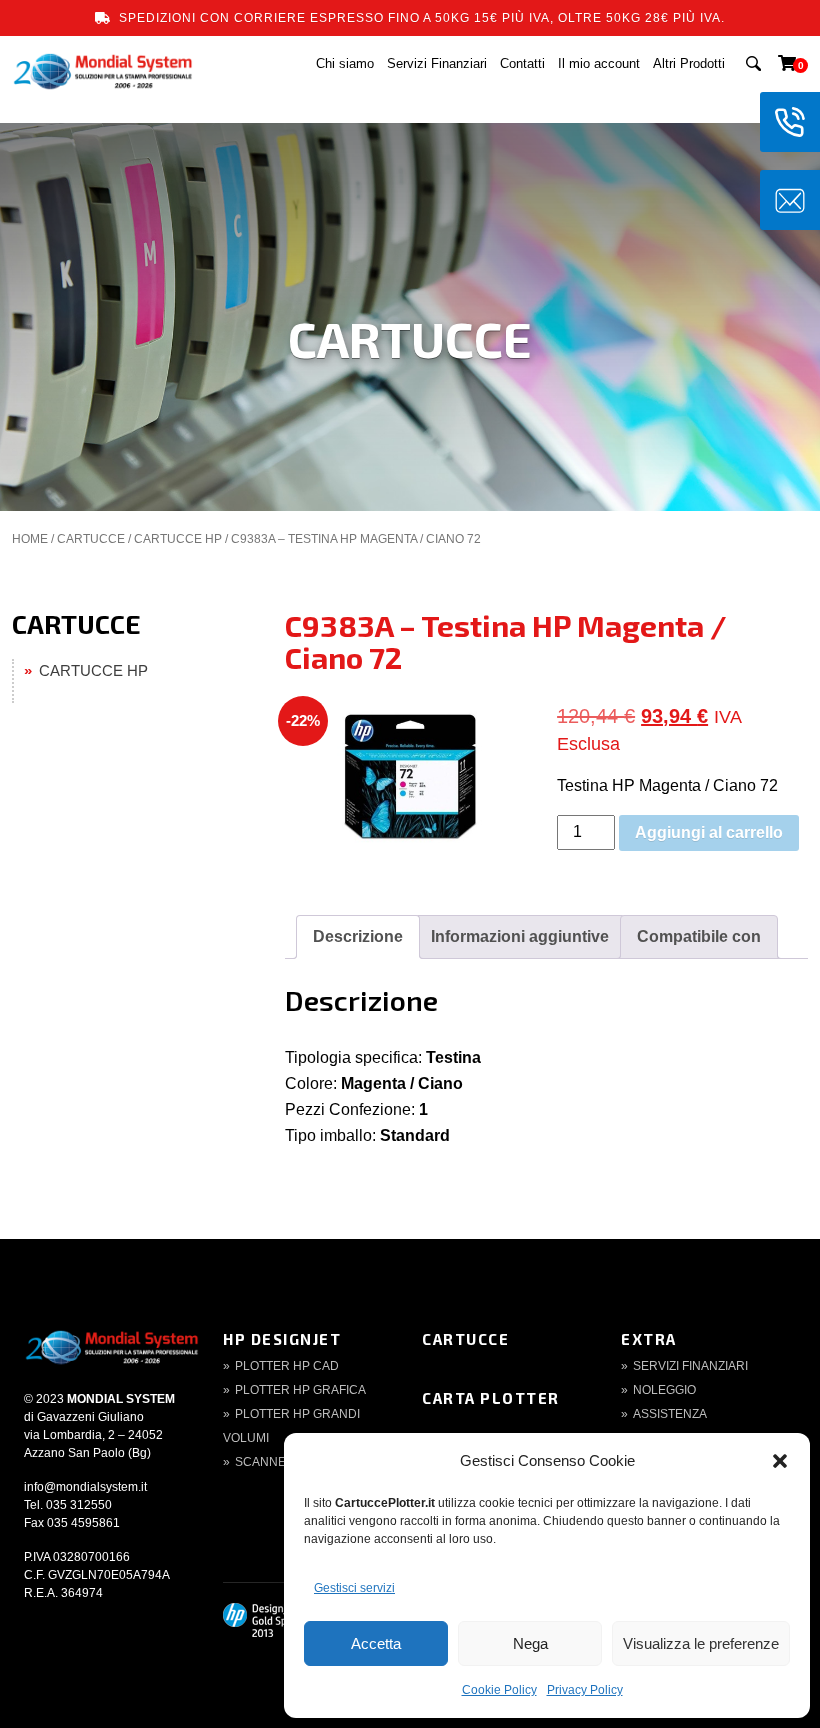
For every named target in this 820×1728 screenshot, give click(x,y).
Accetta (376, 1643)
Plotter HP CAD (287, 1366)
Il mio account (599, 63)
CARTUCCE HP (178, 539)
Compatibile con (699, 936)
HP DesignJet (282, 1339)
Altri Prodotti (689, 63)
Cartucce (465, 1339)
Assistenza (670, 1414)
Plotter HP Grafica (300, 1390)
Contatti (522, 63)
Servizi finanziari (690, 1366)
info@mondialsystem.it (85, 1487)
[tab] (358, 937)
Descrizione (358, 936)
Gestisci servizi (354, 1588)
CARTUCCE (91, 539)
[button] (780, 1461)
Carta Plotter (491, 1398)
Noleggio (664, 1390)
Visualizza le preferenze (701, 1643)
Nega (530, 1643)
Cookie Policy (499, 1690)
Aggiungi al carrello (709, 832)
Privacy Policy (585, 1690)
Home (30, 539)
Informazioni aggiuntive (520, 936)
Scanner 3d (274, 1462)
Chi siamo (345, 63)
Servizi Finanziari (437, 63)
